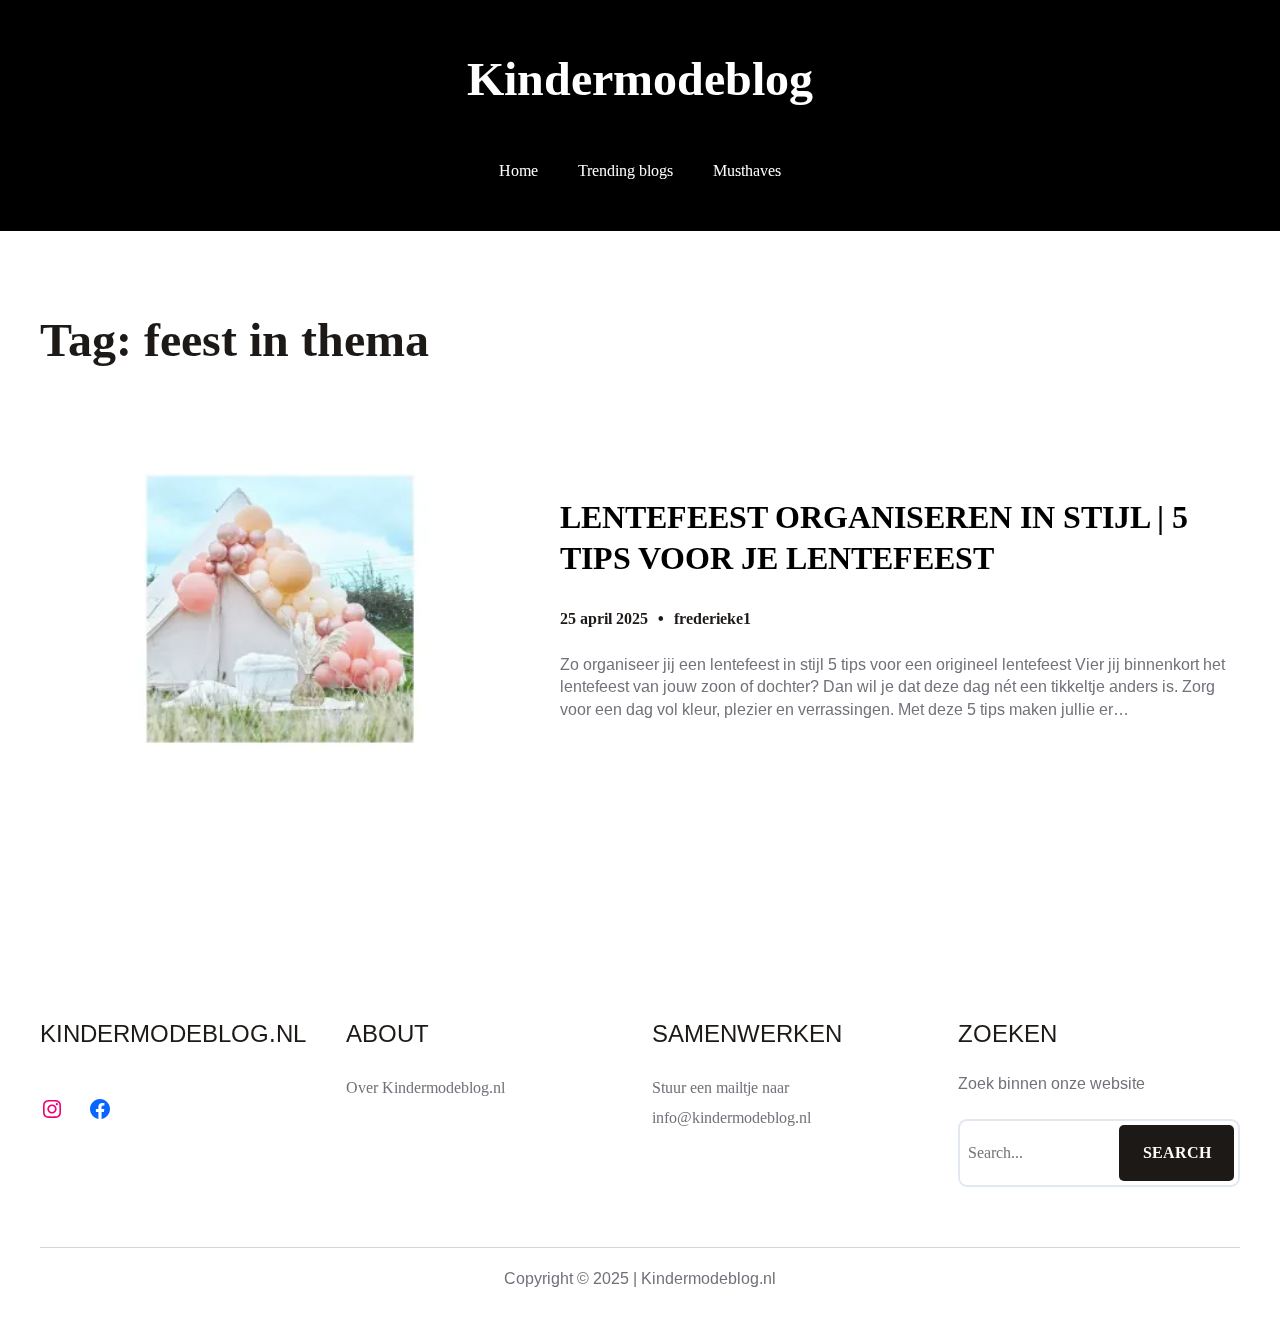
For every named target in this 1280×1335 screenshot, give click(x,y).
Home (518, 170)
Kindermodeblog (640, 78)
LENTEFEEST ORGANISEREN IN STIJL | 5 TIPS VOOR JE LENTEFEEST (874, 538)
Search (1177, 1152)
